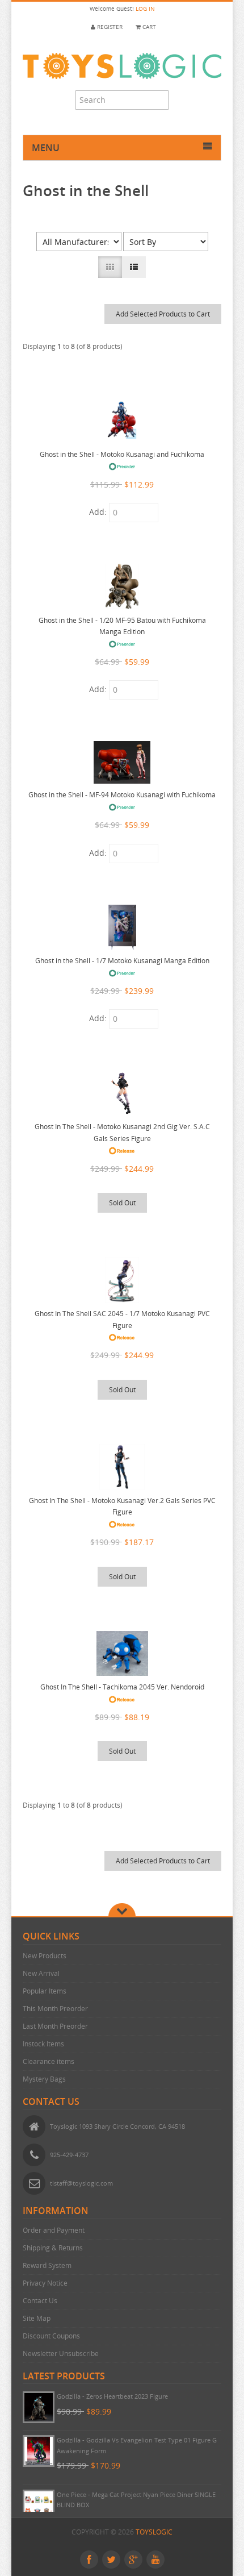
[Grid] (110, 267)
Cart (148, 27)
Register (109, 27)
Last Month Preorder (55, 2026)
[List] (134, 267)
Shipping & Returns (53, 2248)
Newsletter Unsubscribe (61, 2354)
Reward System (47, 2265)
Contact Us (40, 2301)
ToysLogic (154, 2532)
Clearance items (49, 2061)
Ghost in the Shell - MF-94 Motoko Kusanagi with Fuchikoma (122, 795)
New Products (45, 1956)
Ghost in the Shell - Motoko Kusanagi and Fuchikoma (122, 454)
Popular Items (45, 1991)
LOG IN (145, 9)
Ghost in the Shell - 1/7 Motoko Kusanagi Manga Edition (122, 961)
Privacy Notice (45, 2283)
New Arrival (41, 1973)
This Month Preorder (55, 2009)
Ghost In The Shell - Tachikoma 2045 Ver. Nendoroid (122, 1687)
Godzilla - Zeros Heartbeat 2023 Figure (112, 2396)
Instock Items (43, 2044)
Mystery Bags (44, 2079)
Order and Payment (54, 2230)
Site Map (37, 2318)
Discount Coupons (51, 2336)
